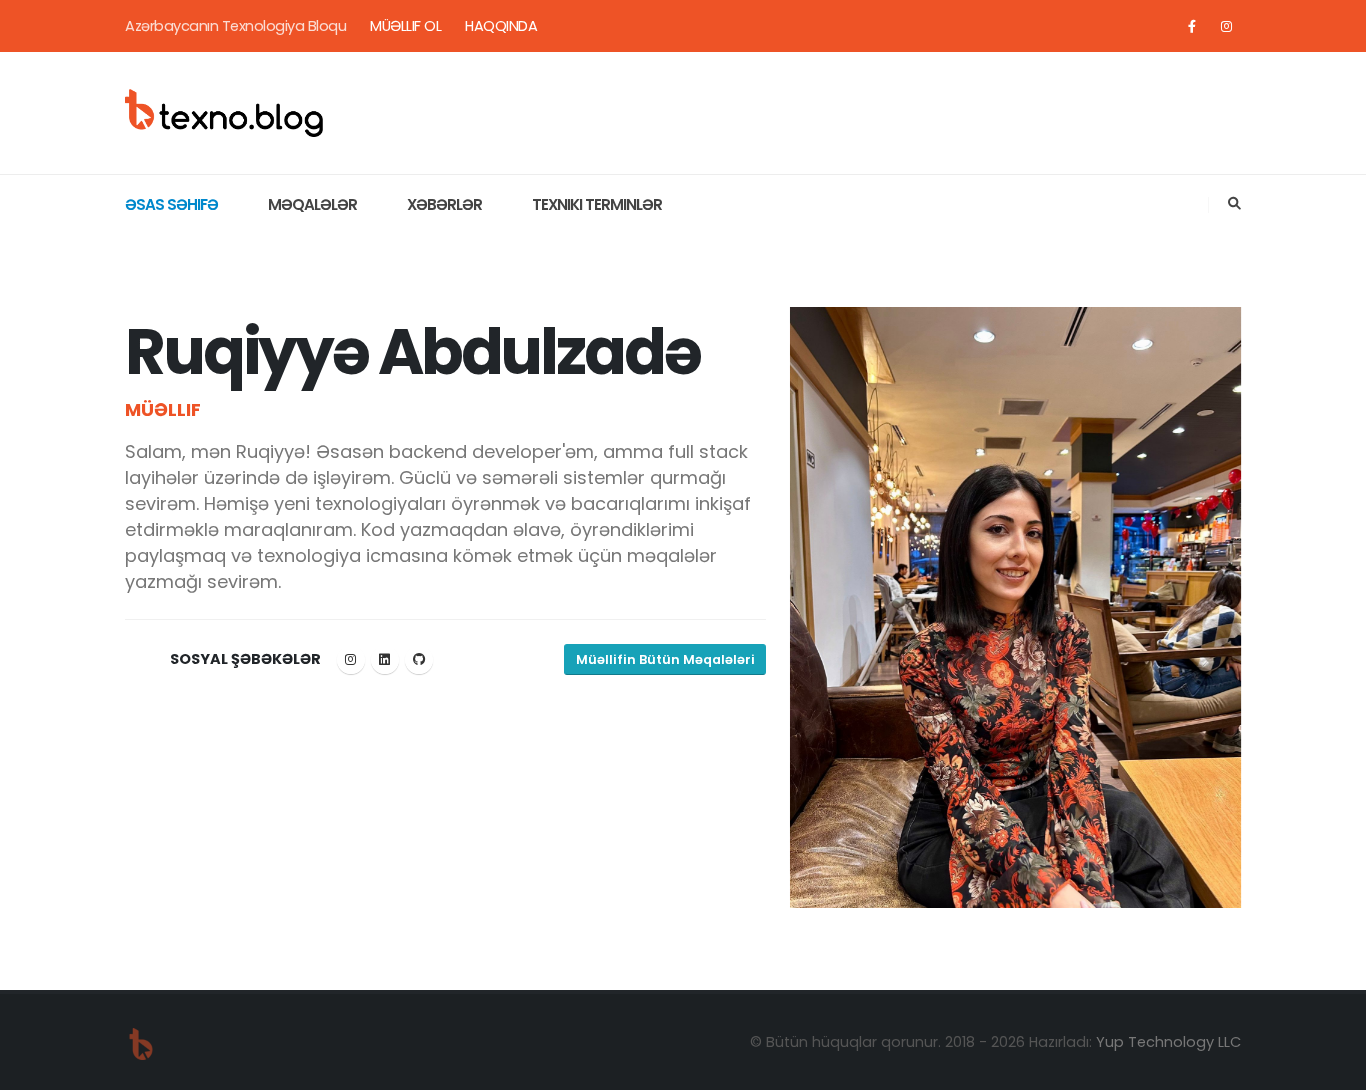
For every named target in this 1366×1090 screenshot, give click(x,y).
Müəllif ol (405, 26)
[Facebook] (1192, 27)
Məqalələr (312, 204)
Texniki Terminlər (597, 204)
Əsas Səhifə (171, 204)
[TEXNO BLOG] (224, 111)
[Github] (419, 660)
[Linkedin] (385, 660)
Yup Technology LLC (1168, 1042)
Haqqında (501, 26)
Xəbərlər (444, 204)
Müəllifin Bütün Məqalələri (665, 659)
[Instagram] (1226, 27)
